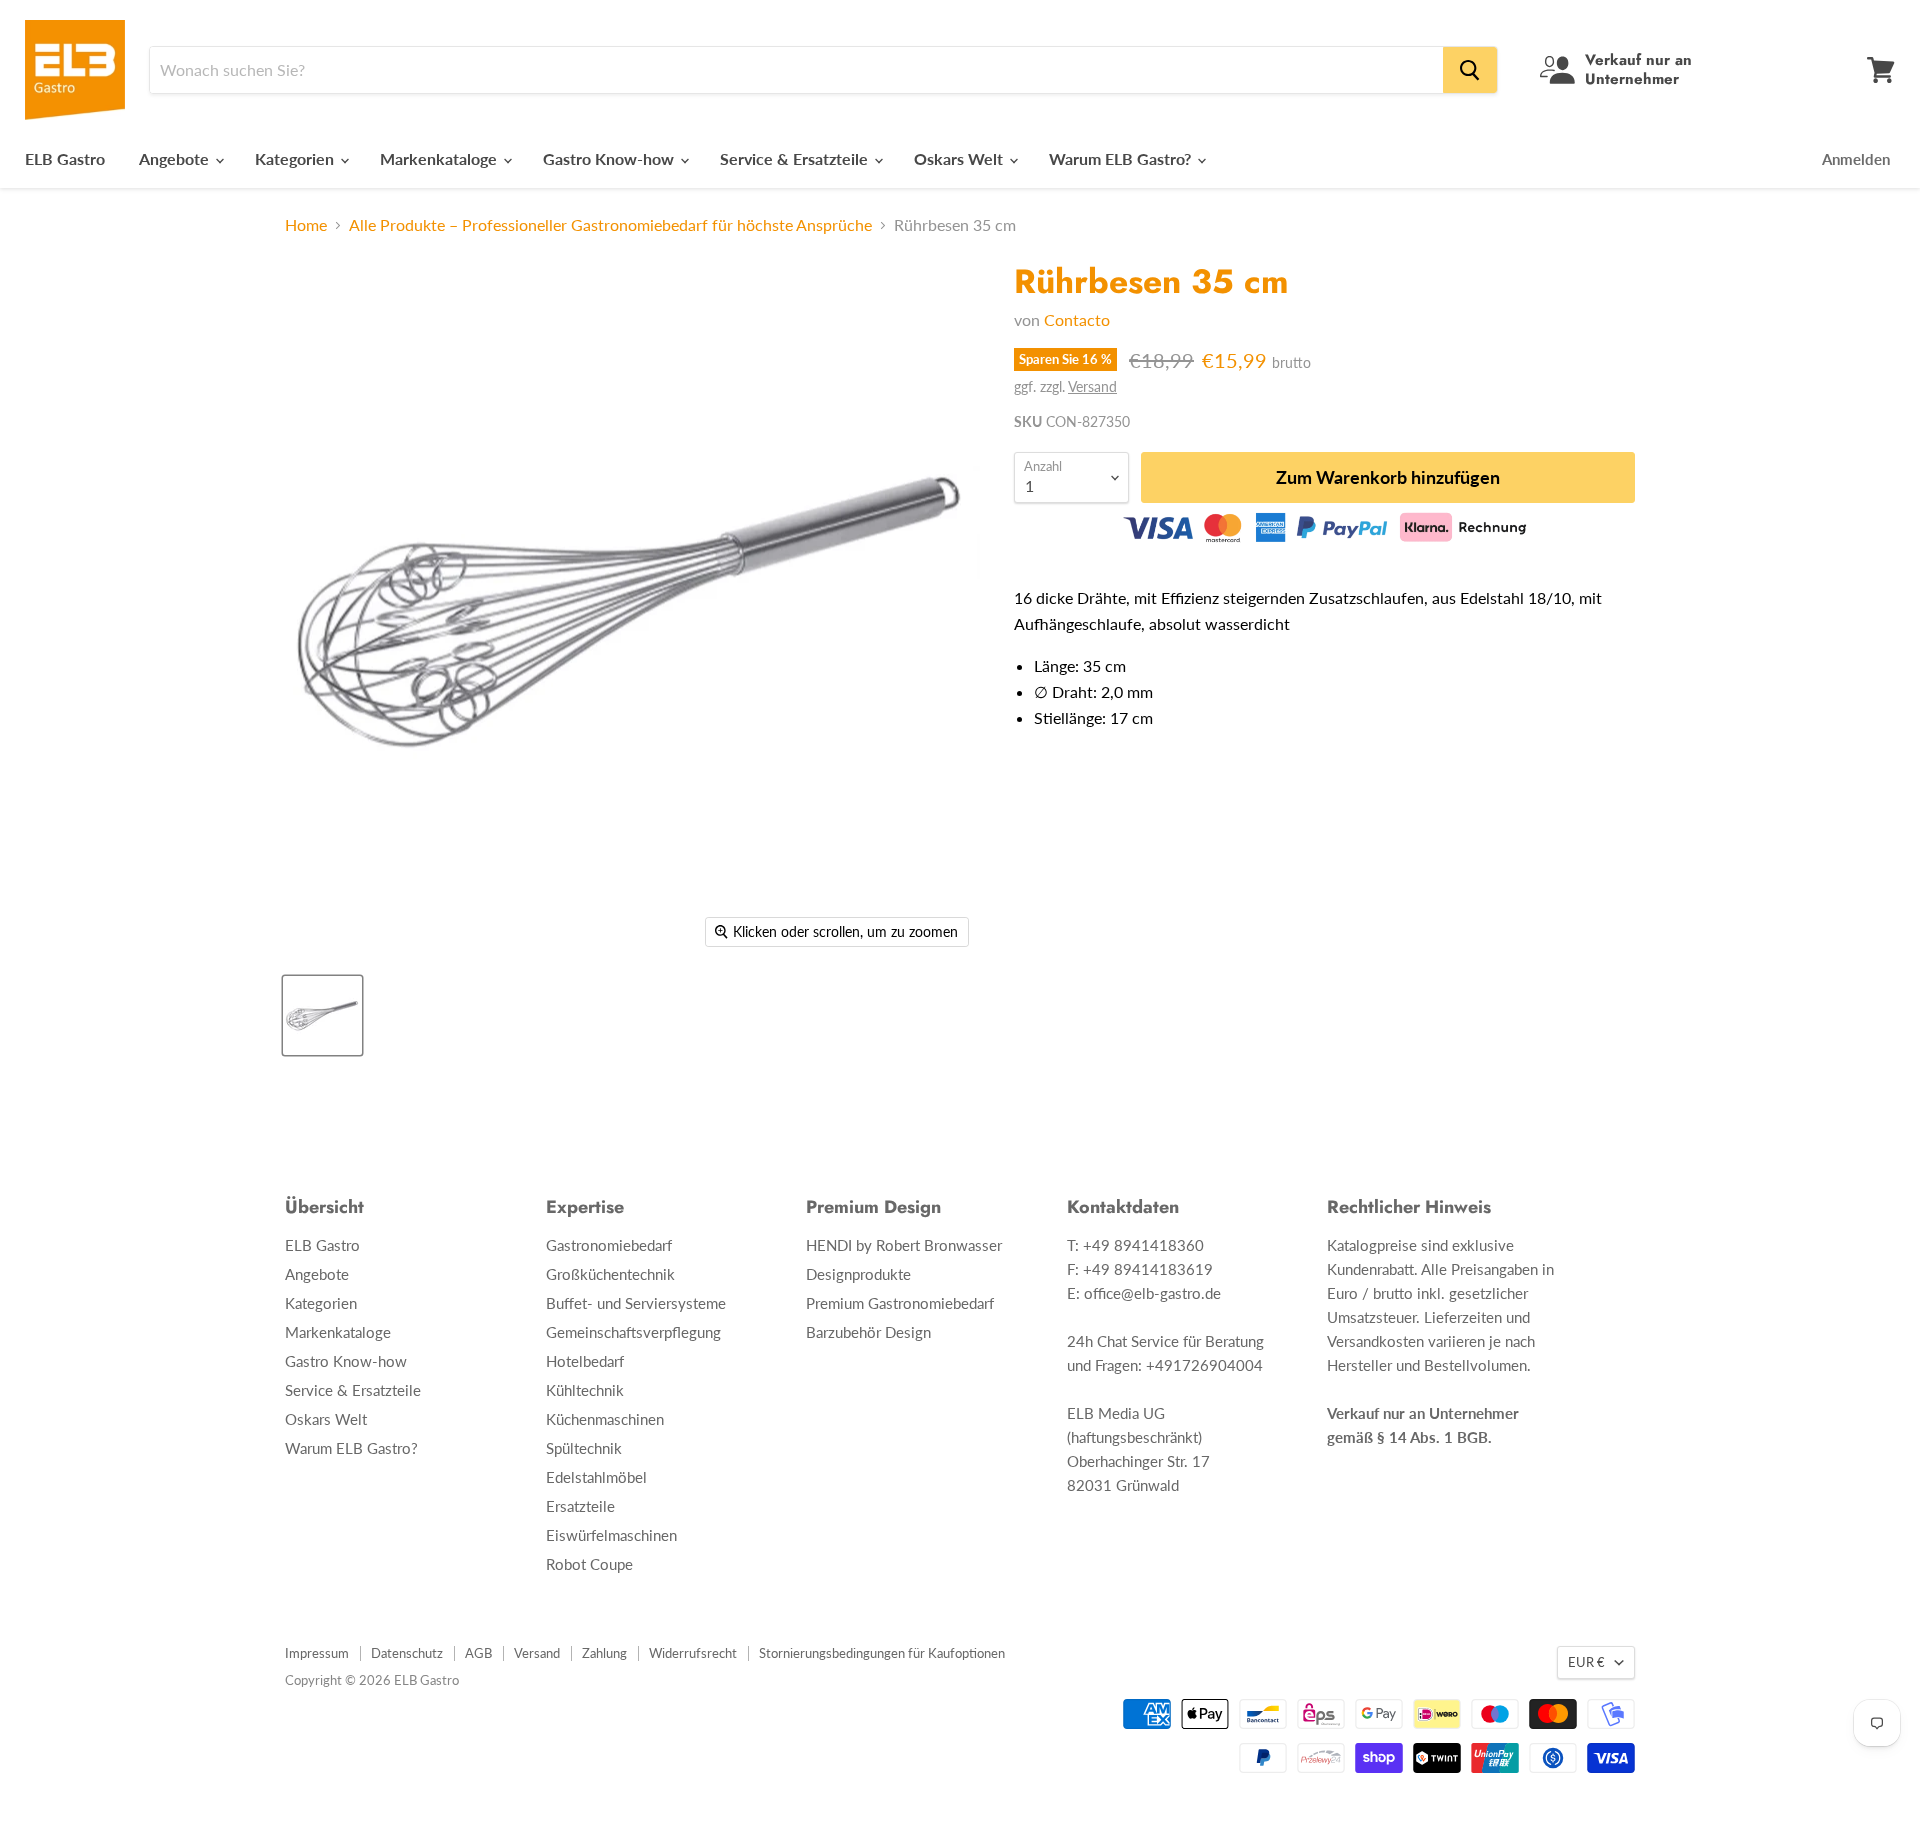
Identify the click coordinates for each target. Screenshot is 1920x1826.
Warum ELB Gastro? (1122, 158)
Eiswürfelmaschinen (611, 1535)
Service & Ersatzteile (796, 158)
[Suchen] (1470, 70)
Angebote (176, 158)
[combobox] (796, 70)
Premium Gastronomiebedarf (900, 1303)
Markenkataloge (440, 158)
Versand (1092, 386)
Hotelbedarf (585, 1361)
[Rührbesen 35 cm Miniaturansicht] (322, 1015)
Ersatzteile (580, 1506)
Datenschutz (407, 1653)
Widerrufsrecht (693, 1653)
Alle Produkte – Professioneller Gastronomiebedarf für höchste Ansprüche (610, 225)
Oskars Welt (960, 158)
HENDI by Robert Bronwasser (904, 1245)
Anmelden (1856, 159)
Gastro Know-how (610, 158)
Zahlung (604, 1653)
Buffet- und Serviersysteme (636, 1303)
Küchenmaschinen (605, 1419)
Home (306, 225)
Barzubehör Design (868, 1332)
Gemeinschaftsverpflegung (633, 1332)
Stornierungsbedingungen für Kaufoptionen (882, 1653)
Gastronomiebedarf (609, 1245)
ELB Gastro (65, 158)
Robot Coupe (589, 1564)
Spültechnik (584, 1448)
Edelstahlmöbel (596, 1477)
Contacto (1077, 319)
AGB (478, 1653)
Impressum (317, 1653)
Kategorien (296, 158)
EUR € (1586, 1662)
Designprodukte (858, 1274)
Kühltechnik (585, 1390)
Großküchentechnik (610, 1274)
